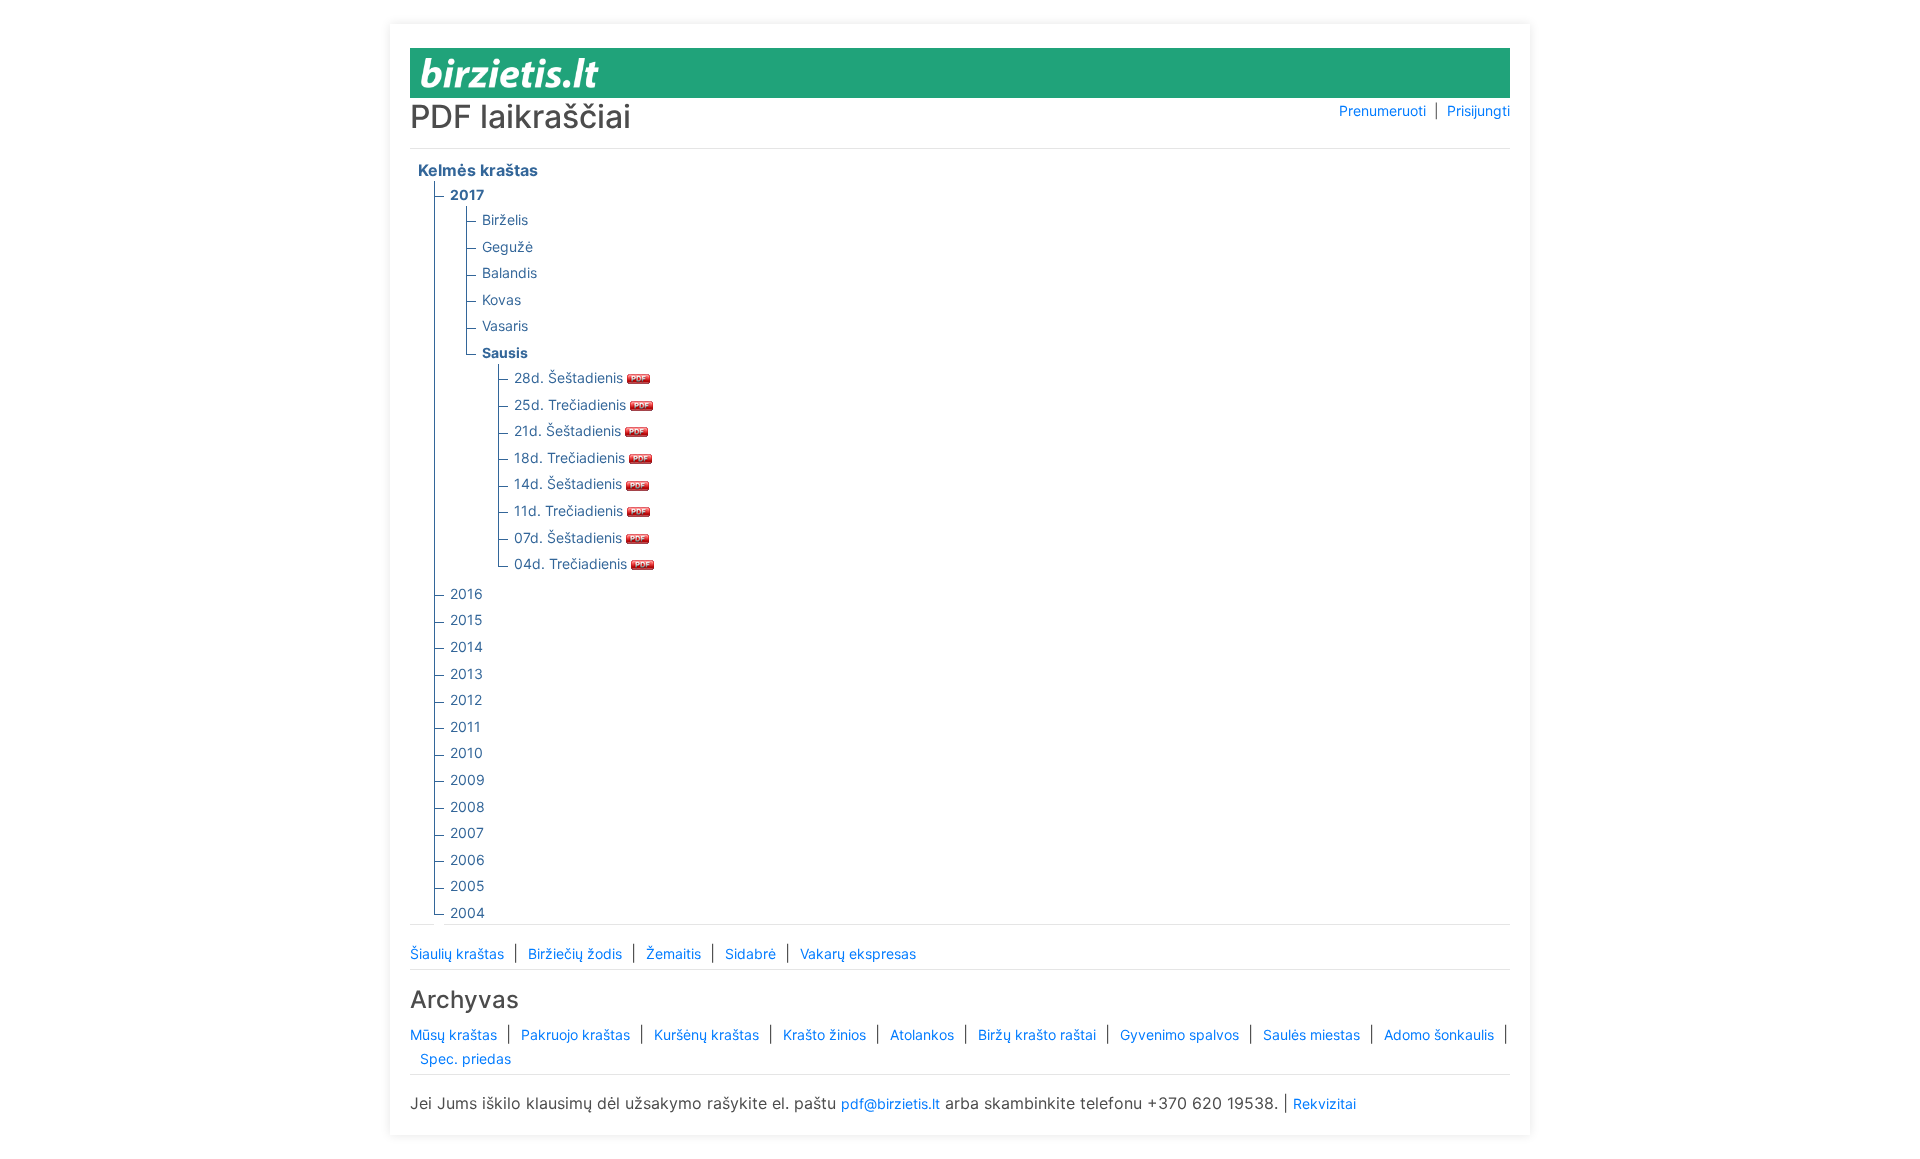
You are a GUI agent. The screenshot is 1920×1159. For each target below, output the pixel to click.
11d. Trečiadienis (570, 510)
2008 (467, 806)
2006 (467, 859)
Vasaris (505, 325)
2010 (466, 752)
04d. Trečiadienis (572, 563)
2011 (465, 726)
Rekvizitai (1324, 1103)
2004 (467, 912)
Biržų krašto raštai (1039, 1034)
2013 (466, 673)
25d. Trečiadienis (572, 404)
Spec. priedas (465, 1058)
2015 (466, 619)
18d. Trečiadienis (571, 457)
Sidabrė (752, 953)
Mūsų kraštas (455, 1034)
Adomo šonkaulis (1441, 1034)
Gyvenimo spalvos (1181, 1034)
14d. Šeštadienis (570, 483)
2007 (467, 832)
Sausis (505, 352)
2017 (467, 194)
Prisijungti (1478, 110)
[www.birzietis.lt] (510, 71)
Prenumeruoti (1382, 110)
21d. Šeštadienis (569, 430)
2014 (466, 646)
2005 (467, 885)
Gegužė (507, 246)
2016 (466, 593)
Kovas (501, 299)
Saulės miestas (1313, 1034)
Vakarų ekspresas (858, 953)
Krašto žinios (826, 1034)
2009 (467, 779)
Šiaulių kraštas (459, 953)
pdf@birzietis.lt (890, 1103)
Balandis (509, 272)
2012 (466, 699)
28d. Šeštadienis (570, 377)
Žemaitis (675, 953)
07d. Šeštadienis (570, 537)
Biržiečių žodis (577, 953)
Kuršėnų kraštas (708, 1034)
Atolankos (924, 1034)
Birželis (505, 219)
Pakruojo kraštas (577, 1034)
